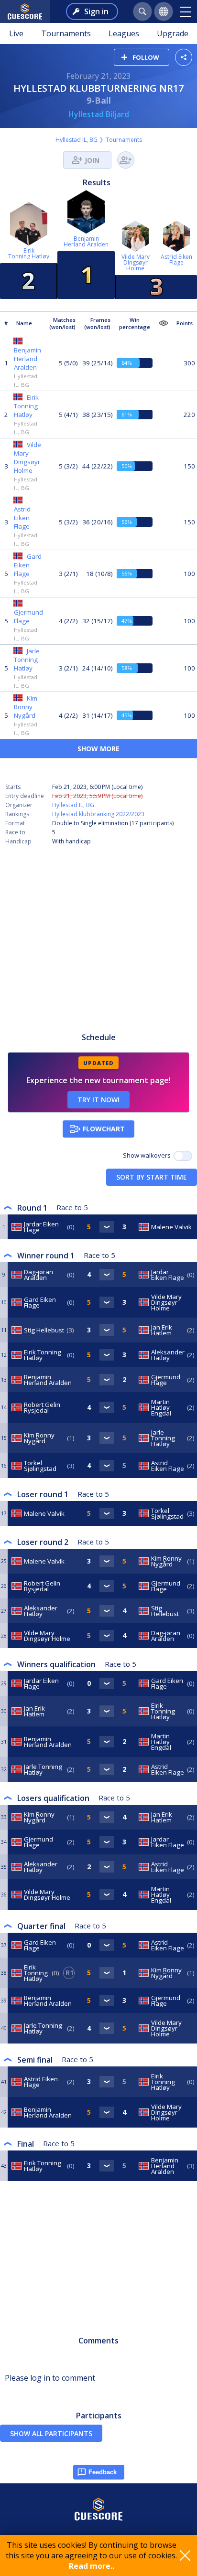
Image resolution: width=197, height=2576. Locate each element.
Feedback (103, 2472)
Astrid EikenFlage (176, 260)
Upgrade (173, 33)
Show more (98, 749)
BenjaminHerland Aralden (86, 241)
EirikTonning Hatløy (29, 253)
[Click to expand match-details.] (107, 1227)
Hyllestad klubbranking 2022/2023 (98, 814)
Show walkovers (148, 1155)
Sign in (96, 11)
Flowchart (104, 1129)
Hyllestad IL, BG (77, 140)
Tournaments (66, 33)
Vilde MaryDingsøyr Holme (136, 262)
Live (16, 33)
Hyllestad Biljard (99, 114)
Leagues (124, 33)
